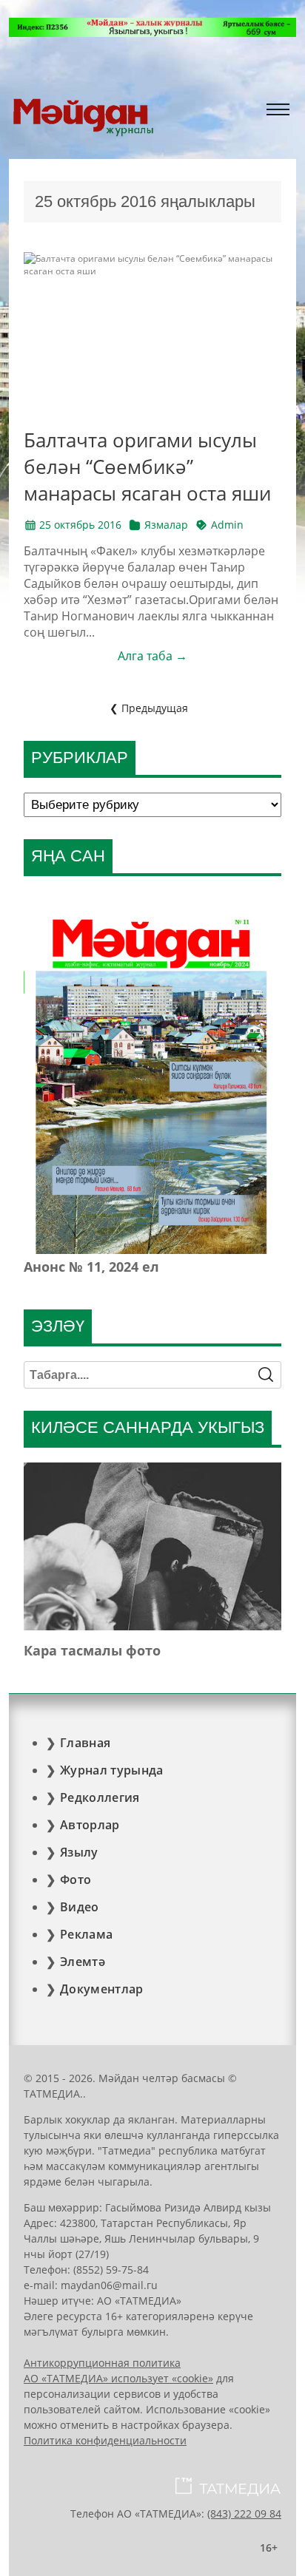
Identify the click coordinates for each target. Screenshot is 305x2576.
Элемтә (83, 1962)
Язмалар (166, 525)
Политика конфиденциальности (105, 2440)
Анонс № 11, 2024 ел (91, 1267)
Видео (80, 1907)
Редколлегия (100, 1797)
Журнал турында (111, 1770)
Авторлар (90, 1825)
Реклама (86, 1934)
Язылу (79, 1852)
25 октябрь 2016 (80, 525)
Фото (76, 1880)
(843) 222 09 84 (244, 2514)
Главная (85, 1743)
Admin (227, 525)
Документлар (102, 1989)
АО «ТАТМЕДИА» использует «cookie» (118, 2378)
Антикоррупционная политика (102, 2363)
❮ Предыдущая (149, 708)
